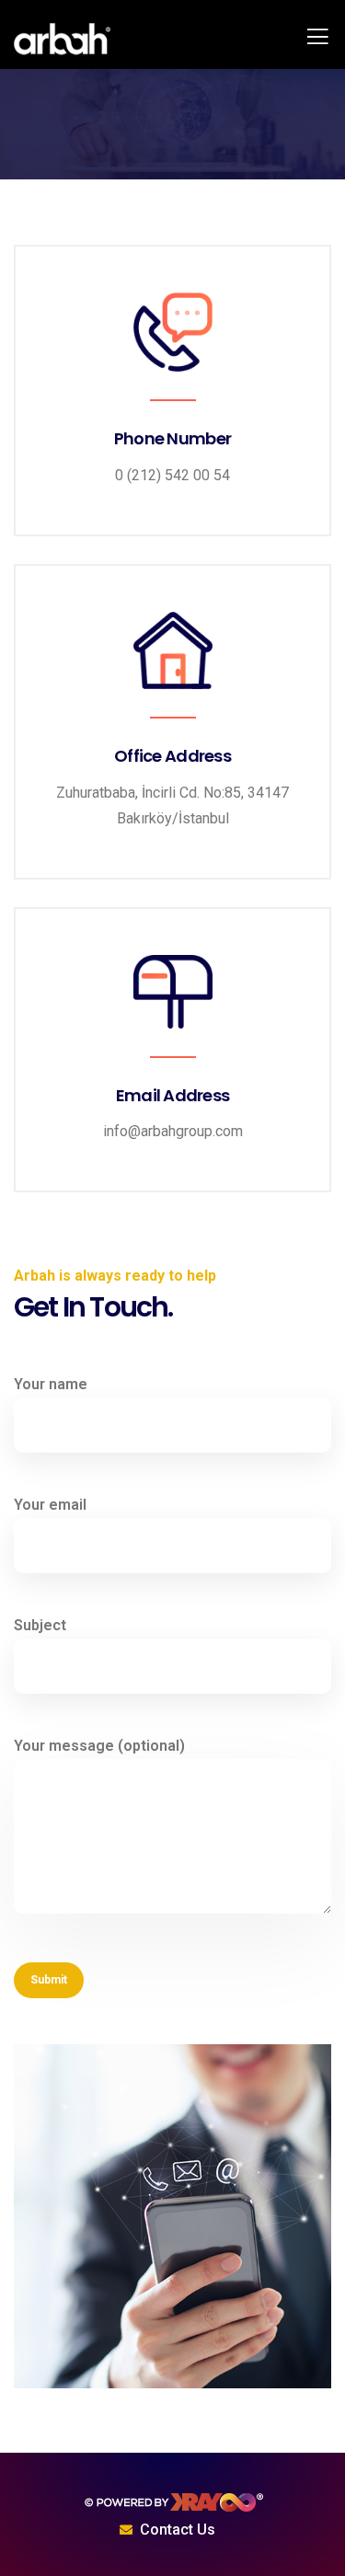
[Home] (173, 2502)
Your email (50, 1505)
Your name (51, 1384)
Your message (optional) (99, 1746)
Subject (40, 1625)
